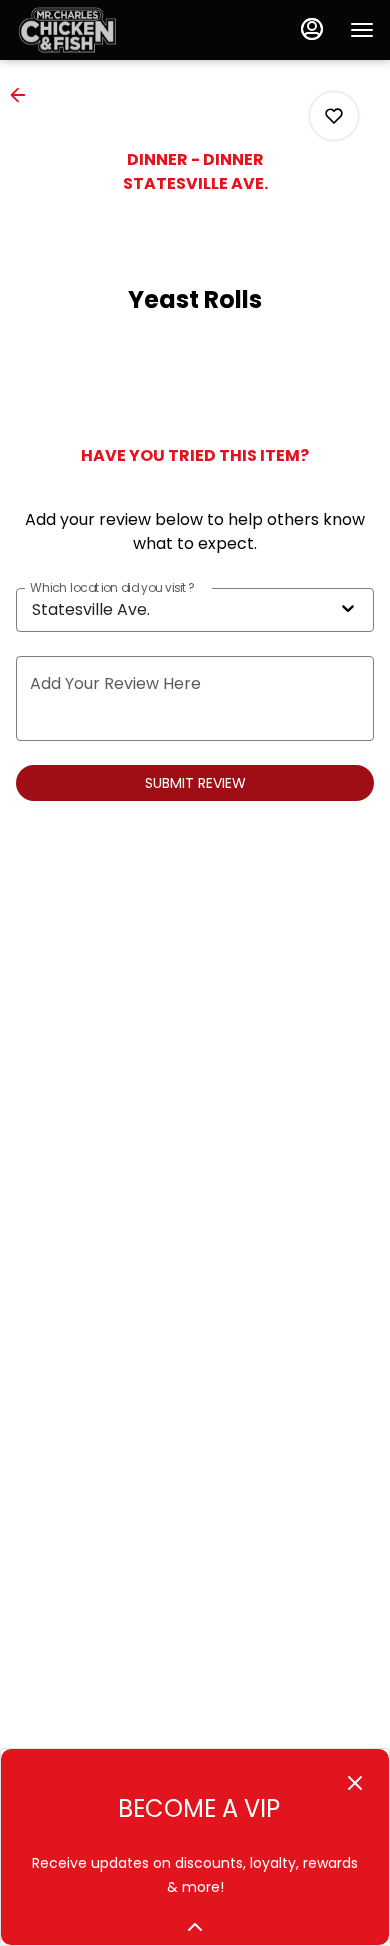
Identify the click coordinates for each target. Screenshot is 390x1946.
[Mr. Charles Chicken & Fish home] (106, 30)
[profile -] (312, 29)
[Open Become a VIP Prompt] (195, 1927)
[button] (24, 95)
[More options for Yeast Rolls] (334, 116)
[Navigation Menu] (362, 30)
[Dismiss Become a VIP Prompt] (355, 1783)
